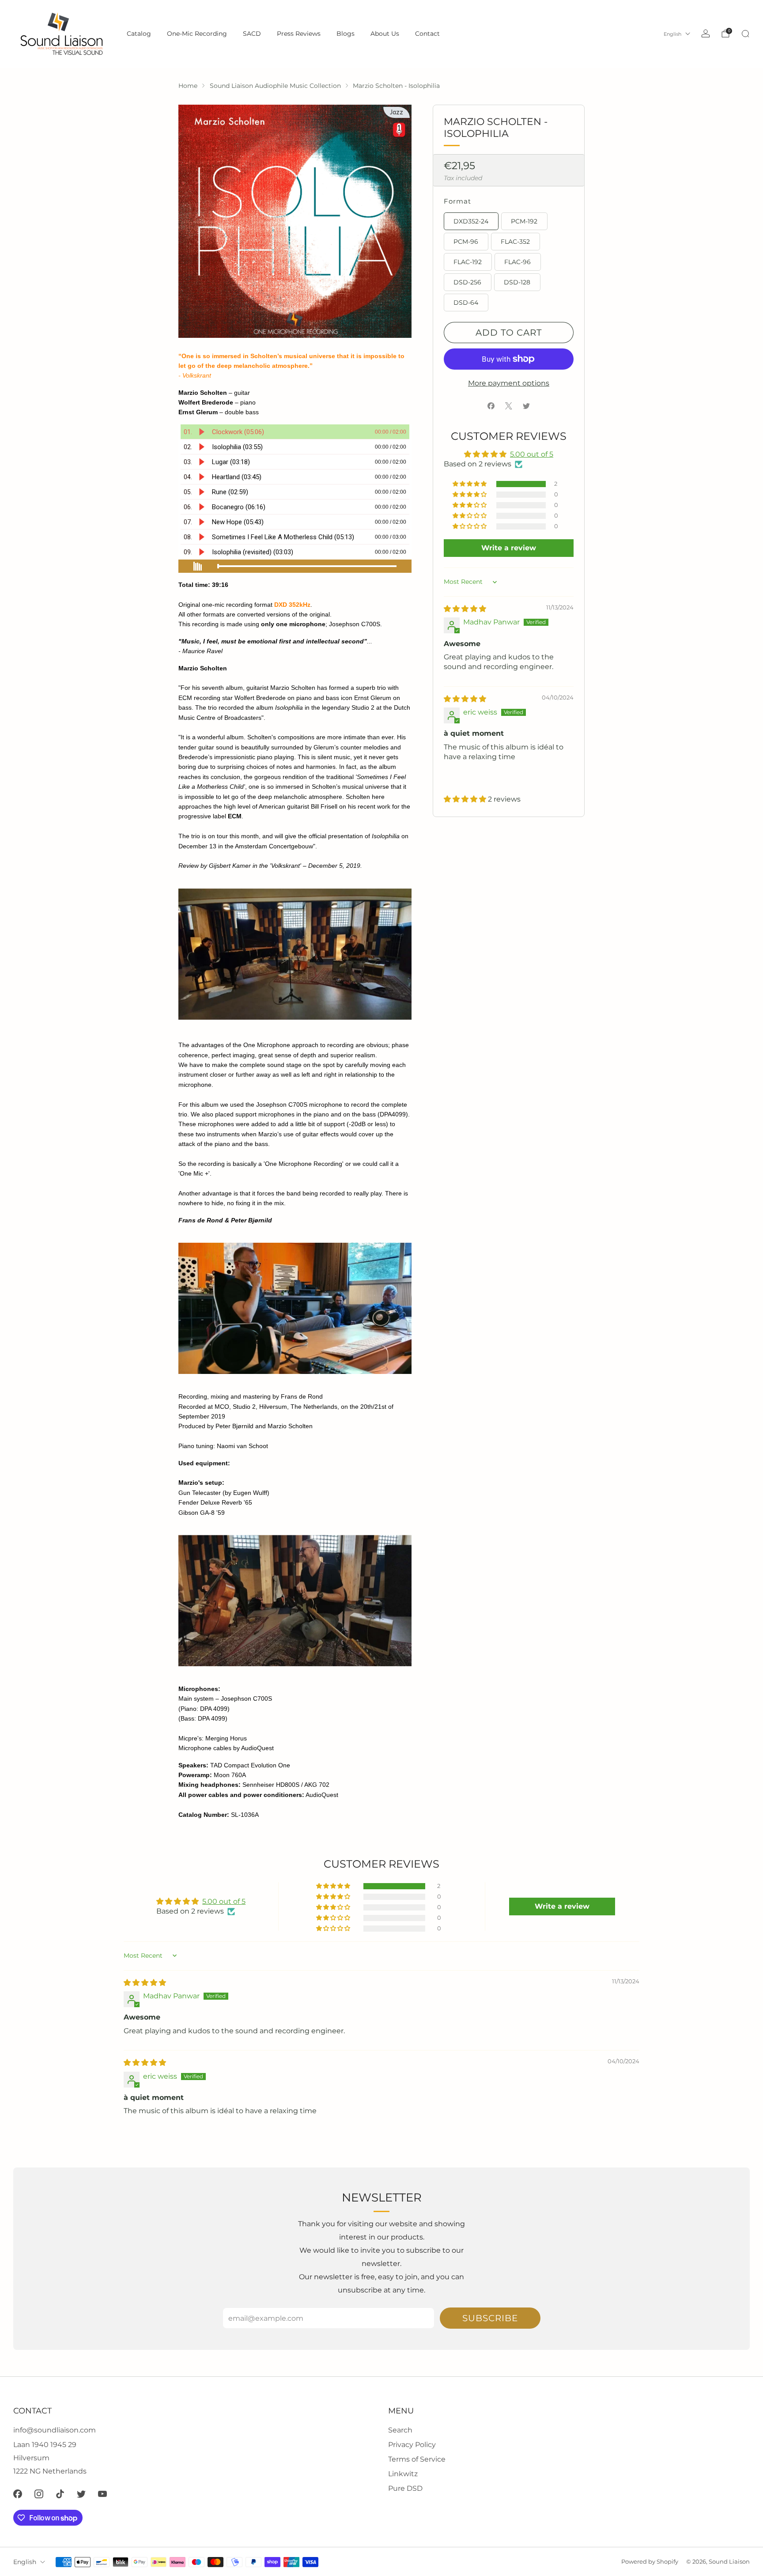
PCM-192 (524, 221)
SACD (252, 34)
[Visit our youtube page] (102, 2494)
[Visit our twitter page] (81, 2494)
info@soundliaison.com (55, 2430)
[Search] (745, 34)
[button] (470, 484)
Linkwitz (403, 2474)
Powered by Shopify (650, 2562)
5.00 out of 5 (532, 454)
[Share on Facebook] (491, 406)
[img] (465, 609)
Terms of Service (417, 2459)
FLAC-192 (468, 262)
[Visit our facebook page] (18, 2494)
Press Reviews (299, 34)
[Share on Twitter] (526, 406)
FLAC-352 (515, 242)
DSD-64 (466, 303)
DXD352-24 (471, 221)
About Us (385, 34)
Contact (427, 34)
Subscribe (490, 2318)
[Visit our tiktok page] (60, 2494)
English (672, 34)
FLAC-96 (517, 262)
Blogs (346, 34)
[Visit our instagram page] (39, 2494)
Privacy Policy (412, 2445)
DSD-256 (467, 282)
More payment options (509, 383)
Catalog (139, 34)
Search (400, 2430)
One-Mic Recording (197, 34)
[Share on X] (509, 406)
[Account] (706, 34)
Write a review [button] (509, 548)
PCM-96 (466, 242)
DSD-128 (517, 282)
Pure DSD (405, 2488)
